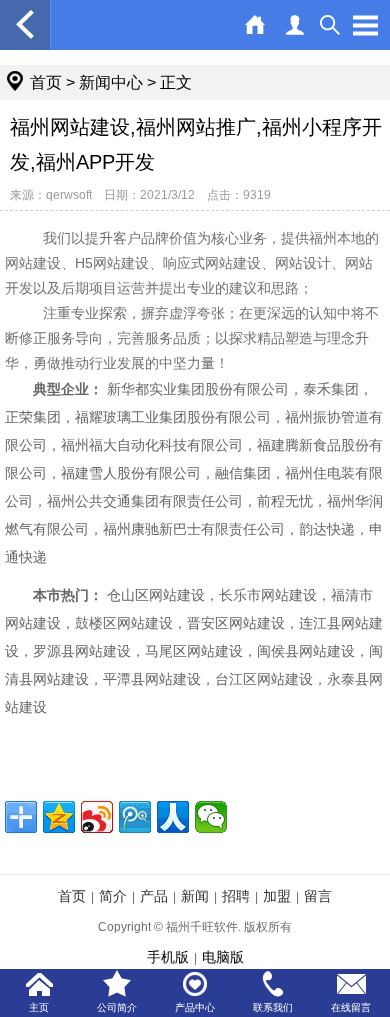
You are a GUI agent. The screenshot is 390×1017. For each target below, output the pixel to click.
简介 (113, 896)
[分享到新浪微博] (97, 817)
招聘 (236, 896)
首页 (46, 82)
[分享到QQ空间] (59, 817)
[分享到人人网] (173, 817)
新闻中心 (111, 82)
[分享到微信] (211, 817)
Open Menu (365, 25)
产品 (154, 896)
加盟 (277, 896)
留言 (318, 896)
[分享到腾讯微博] (135, 817)
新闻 (195, 896)
